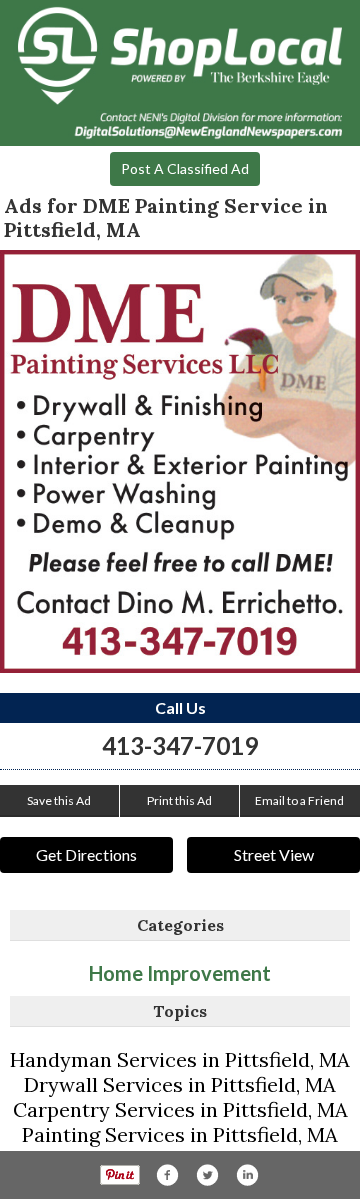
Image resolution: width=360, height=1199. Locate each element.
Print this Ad (179, 800)
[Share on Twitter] (207, 1175)
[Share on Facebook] (167, 1175)
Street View (274, 854)
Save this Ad (59, 800)
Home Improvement (180, 973)
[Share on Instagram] (247, 1175)
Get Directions (86, 854)
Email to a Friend (299, 800)
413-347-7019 (180, 745)
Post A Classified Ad (185, 168)
